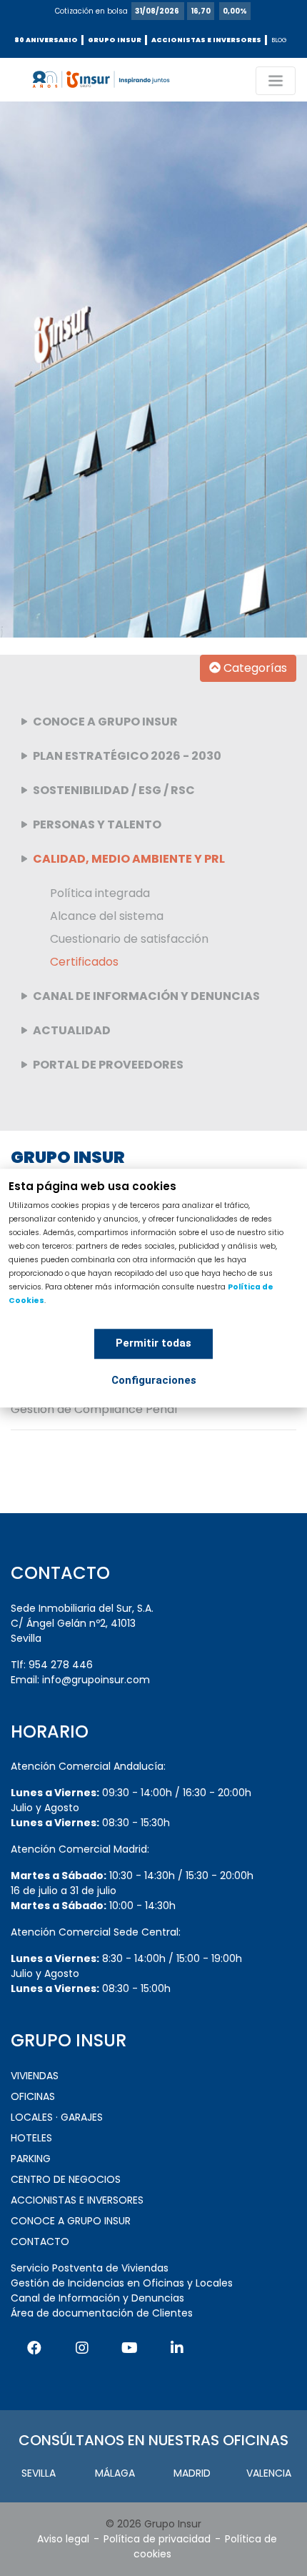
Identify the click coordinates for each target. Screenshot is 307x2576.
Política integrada (100, 893)
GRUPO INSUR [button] (115, 40)
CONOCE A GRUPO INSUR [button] (71, 2221)
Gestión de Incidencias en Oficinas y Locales (122, 2283)
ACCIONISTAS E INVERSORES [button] (206, 40)
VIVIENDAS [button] (35, 2076)
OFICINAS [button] (33, 2096)
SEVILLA (39, 2473)
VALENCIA (269, 2473)
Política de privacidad (157, 2539)
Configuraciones (154, 1380)
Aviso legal (63, 2539)
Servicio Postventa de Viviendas (90, 2268)
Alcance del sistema (107, 916)
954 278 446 (61, 1665)
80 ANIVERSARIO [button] (46, 40)
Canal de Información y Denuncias (97, 2298)
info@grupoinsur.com (96, 1680)
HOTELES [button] (31, 2138)
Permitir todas (153, 1343)
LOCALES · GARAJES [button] (57, 2117)
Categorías (254, 668)
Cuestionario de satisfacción (129, 939)
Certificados (84, 962)
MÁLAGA (115, 2473)
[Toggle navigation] (276, 81)
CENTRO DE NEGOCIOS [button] (66, 2179)
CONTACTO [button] (40, 2241)
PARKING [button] (31, 2159)
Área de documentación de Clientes (102, 2313)
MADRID (192, 2473)
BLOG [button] (279, 40)
